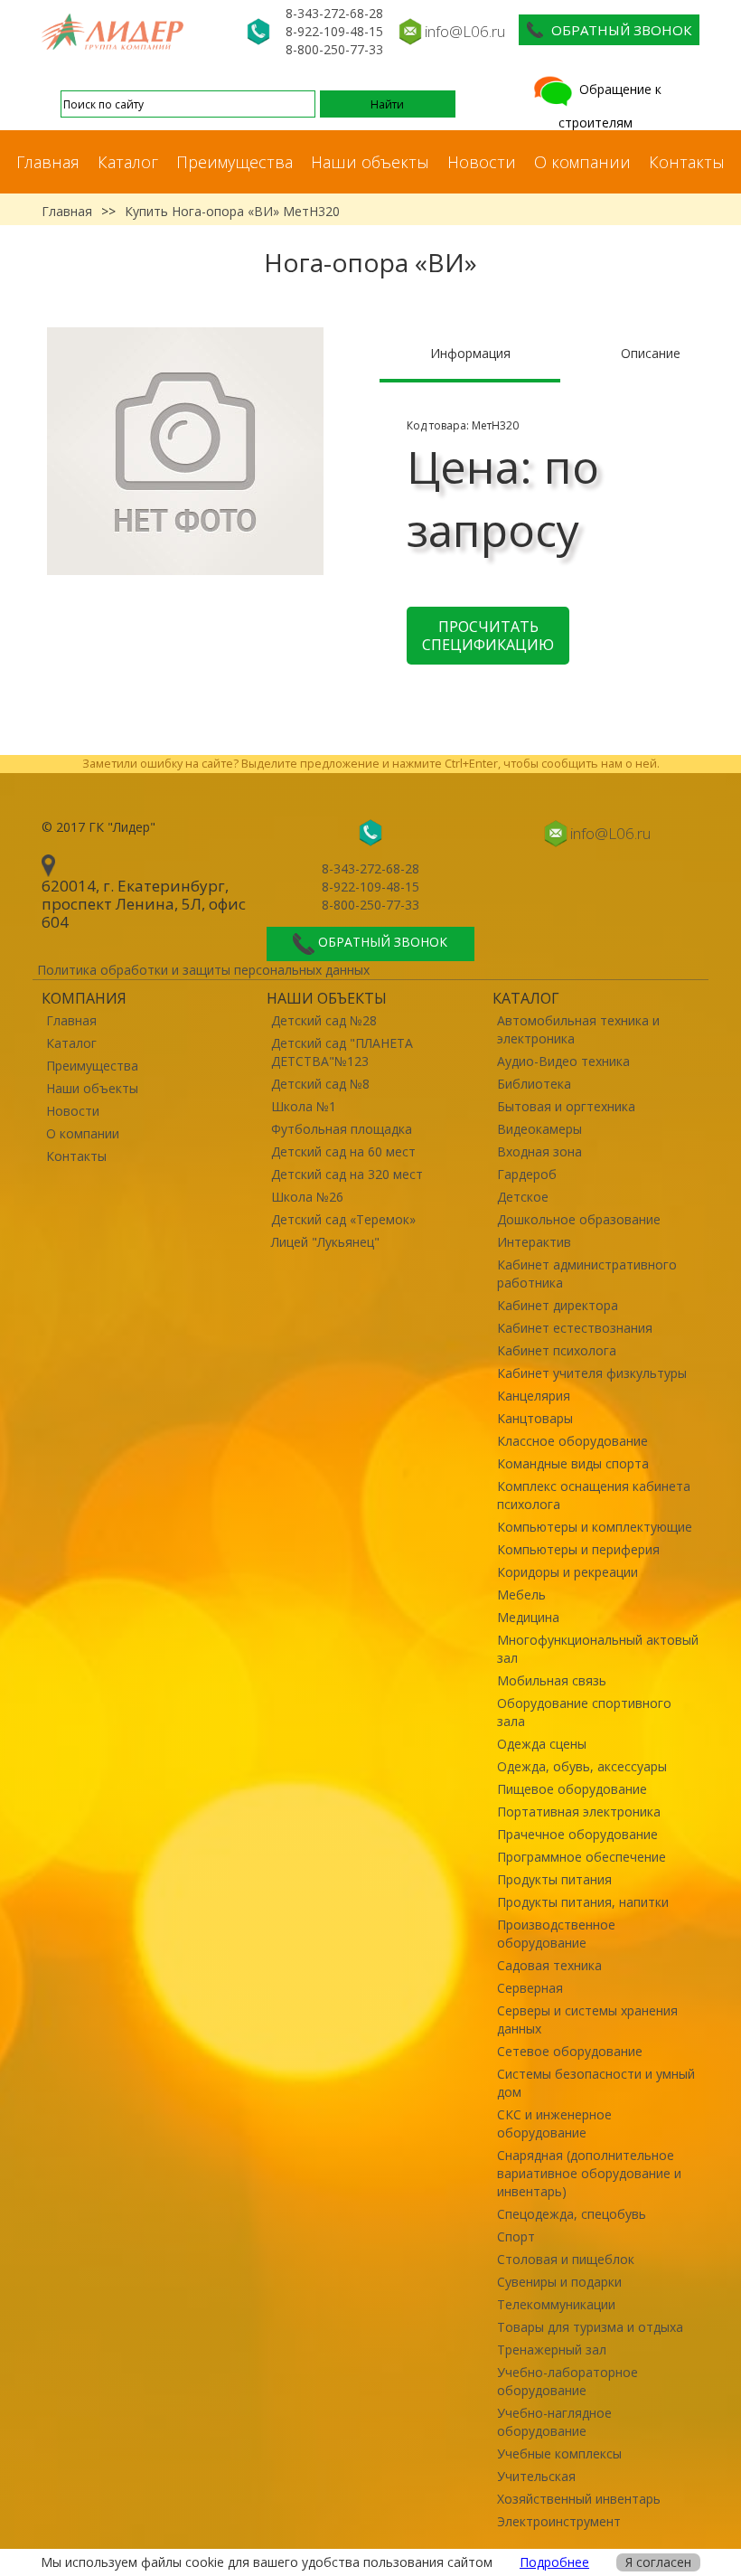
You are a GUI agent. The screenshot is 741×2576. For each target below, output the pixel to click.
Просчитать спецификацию (488, 636)
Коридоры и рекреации (567, 1572)
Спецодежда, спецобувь (572, 2214)
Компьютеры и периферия (578, 1549)
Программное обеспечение (582, 1857)
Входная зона (539, 1151)
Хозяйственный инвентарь (579, 2499)
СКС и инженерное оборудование (554, 2123)
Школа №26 (307, 1197)
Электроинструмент (559, 2521)
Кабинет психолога (557, 1350)
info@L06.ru (465, 31)
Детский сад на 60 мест (343, 1151)
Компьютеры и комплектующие (595, 1527)
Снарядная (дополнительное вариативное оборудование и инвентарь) (589, 2173)
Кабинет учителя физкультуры (592, 1373)
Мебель (521, 1595)
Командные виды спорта (573, 1463)
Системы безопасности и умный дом (596, 2083)
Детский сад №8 (320, 1084)
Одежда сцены (542, 1744)
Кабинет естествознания (575, 1328)
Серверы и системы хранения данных (587, 2019)
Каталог (128, 162)
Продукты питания (554, 1879)
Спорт (516, 2236)
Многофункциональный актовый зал (598, 1649)
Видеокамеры (539, 1129)
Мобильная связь (552, 1680)
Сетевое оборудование (570, 2051)
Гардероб (527, 1174)
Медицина (528, 1617)
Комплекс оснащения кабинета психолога (594, 1495)
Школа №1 (304, 1106)
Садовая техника (549, 1965)
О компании (582, 162)
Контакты (687, 162)
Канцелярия (534, 1396)
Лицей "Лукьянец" (325, 1242)
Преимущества (234, 162)
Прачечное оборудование (577, 1834)
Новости (482, 162)
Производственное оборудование (556, 1934)
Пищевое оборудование (572, 1789)
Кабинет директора (558, 1305)
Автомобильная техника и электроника (578, 1029)
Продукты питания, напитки (583, 1902)
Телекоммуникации (556, 2304)
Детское (523, 1197)
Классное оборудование (572, 1441)
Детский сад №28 (324, 1020)
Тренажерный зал (552, 2350)
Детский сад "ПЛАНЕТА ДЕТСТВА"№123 (342, 1052)
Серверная (530, 1988)
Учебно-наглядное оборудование (554, 2422)
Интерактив (534, 1242)
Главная (48, 162)
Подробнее (554, 2562)
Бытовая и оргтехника (566, 1106)
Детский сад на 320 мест (347, 1174)
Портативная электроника (579, 1812)
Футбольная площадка (342, 1129)
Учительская (536, 2476)
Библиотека (534, 1084)
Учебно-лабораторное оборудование (567, 2381)
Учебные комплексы (559, 2453)
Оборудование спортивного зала (584, 1712)
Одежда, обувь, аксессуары (582, 1766)
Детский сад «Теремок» (343, 1219)
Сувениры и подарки (559, 2282)
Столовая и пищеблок (566, 2259)
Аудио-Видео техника (563, 1061)
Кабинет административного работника (587, 1274)
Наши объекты (370, 162)
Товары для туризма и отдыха (590, 2327)
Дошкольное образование (579, 1219)
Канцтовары (535, 1418)
